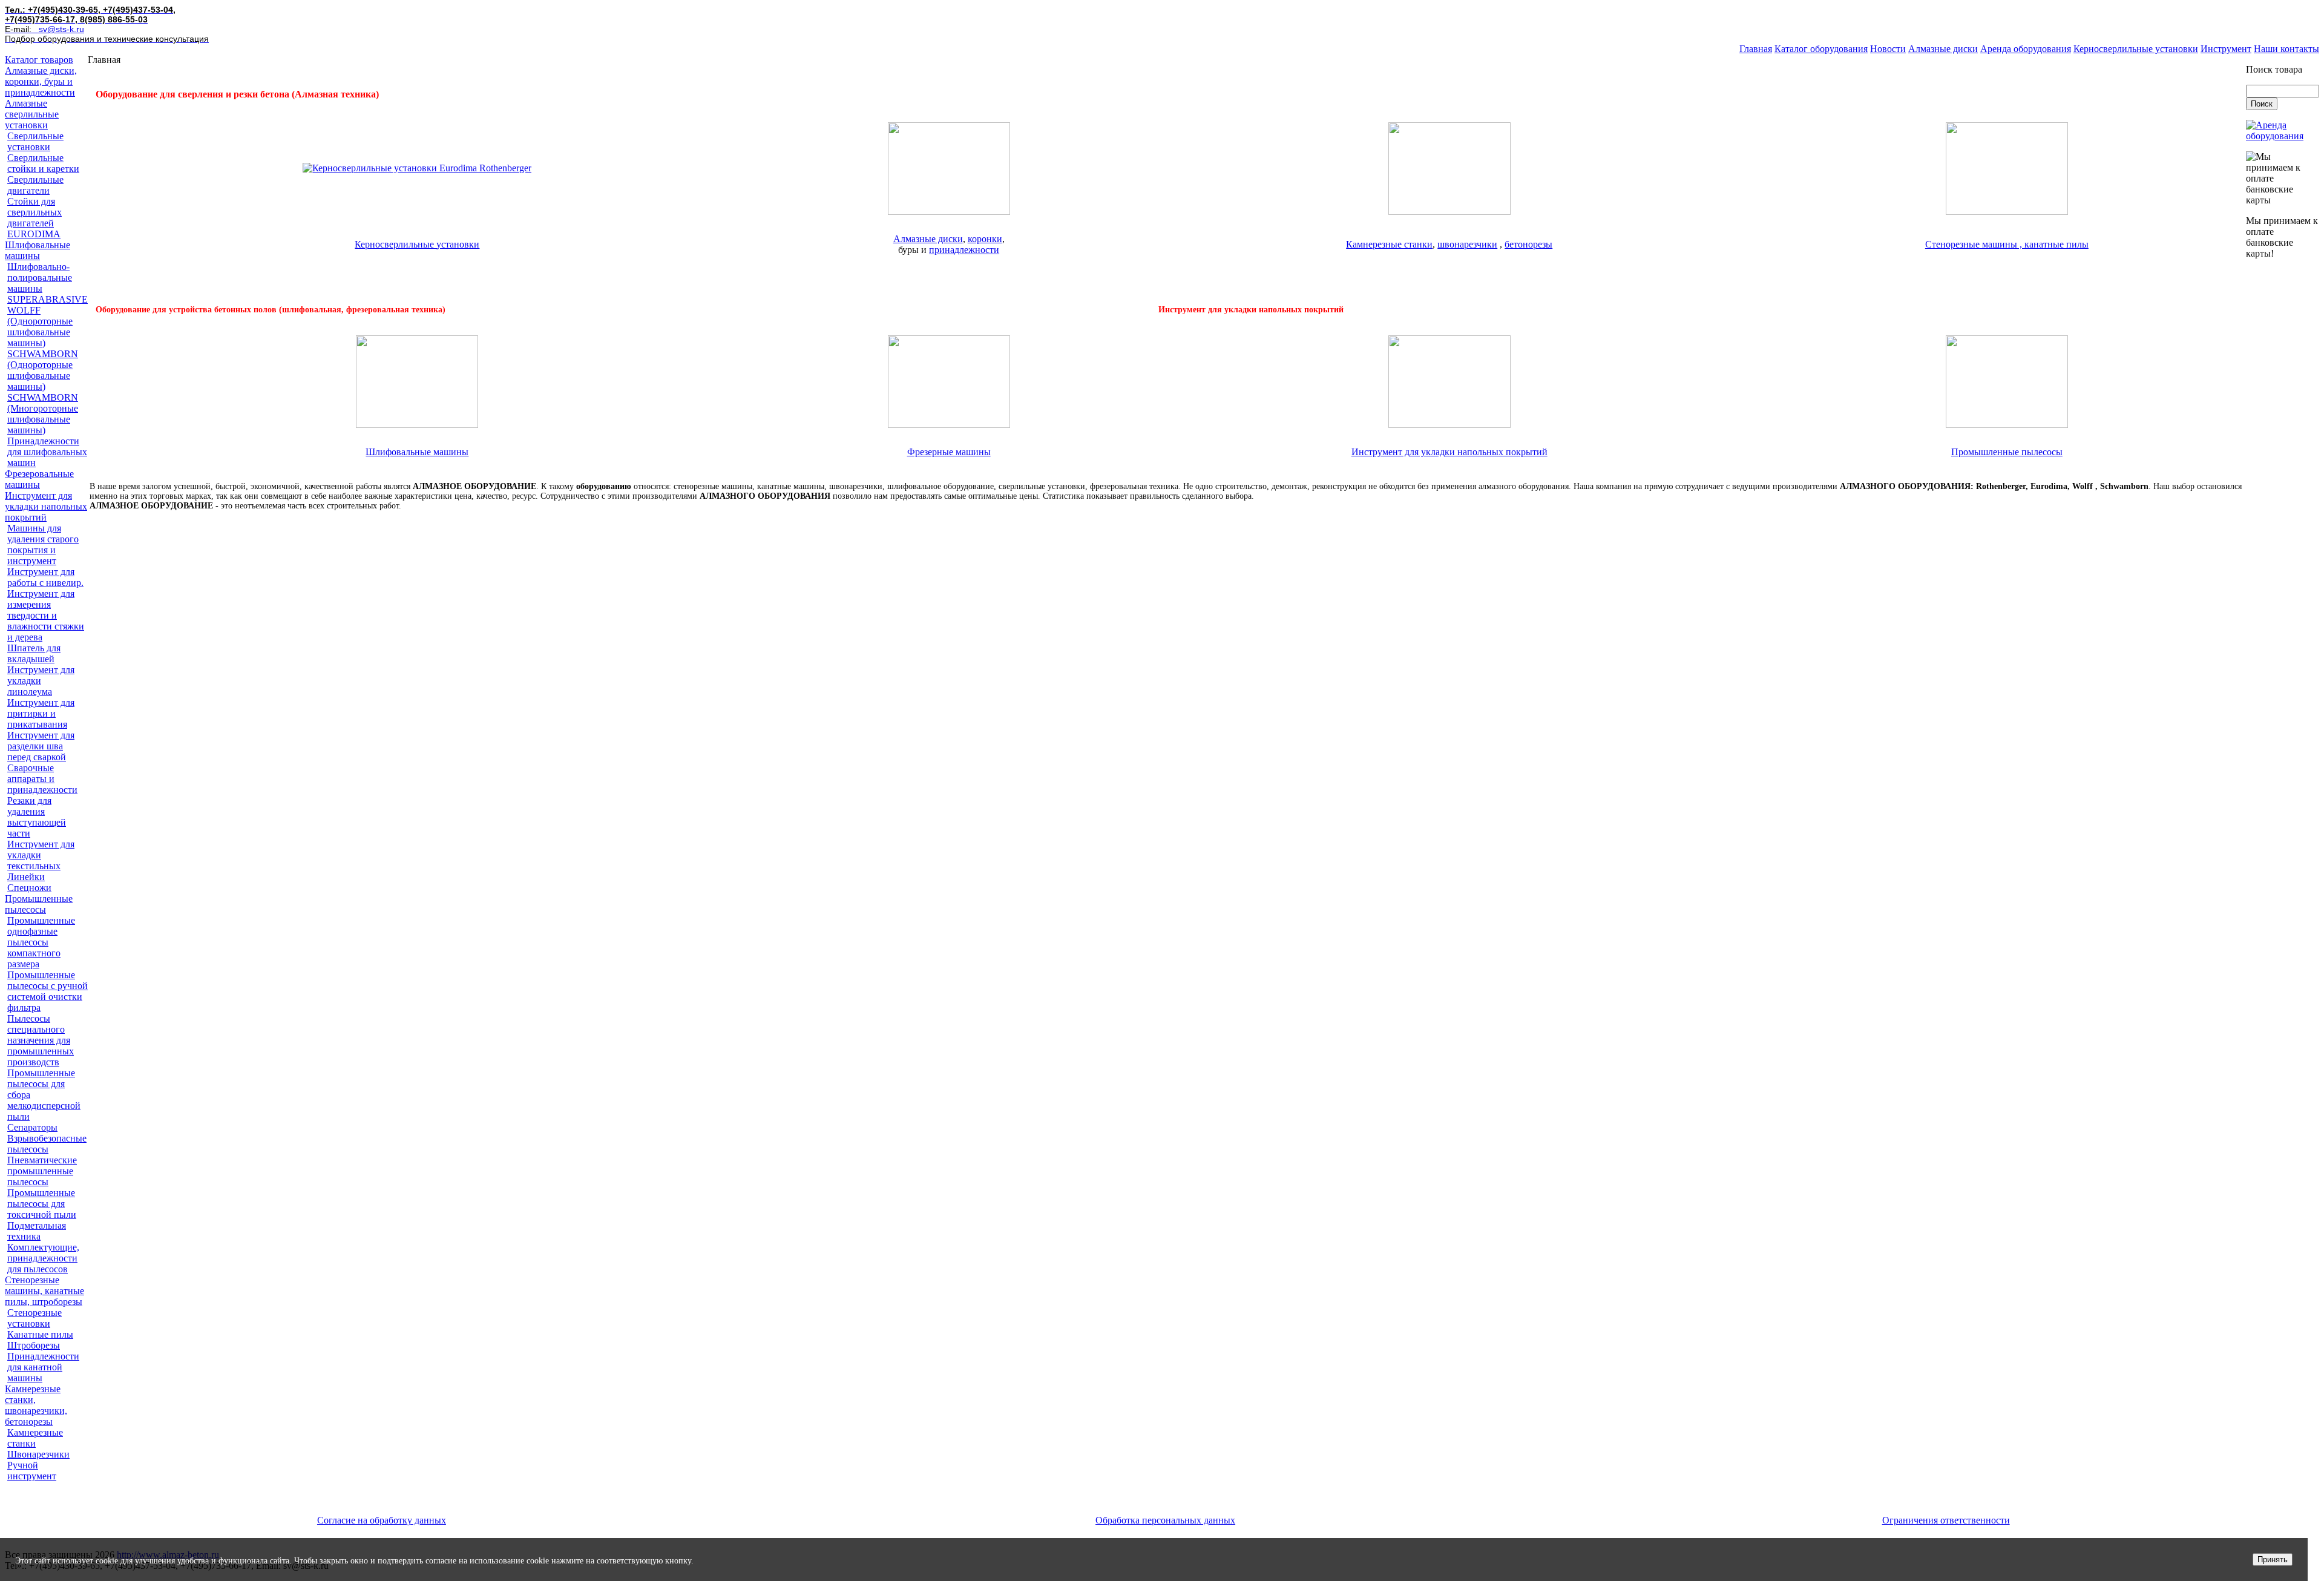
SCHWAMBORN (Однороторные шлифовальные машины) (43, 370)
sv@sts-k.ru (61, 29)
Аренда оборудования (2026, 49)
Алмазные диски (1943, 49)
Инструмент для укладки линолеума (41, 681)
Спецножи (29, 888)
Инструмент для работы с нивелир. (45, 577)
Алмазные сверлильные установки (32, 114)
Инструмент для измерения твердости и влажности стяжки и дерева (46, 615)
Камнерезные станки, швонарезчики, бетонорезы (36, 1405)
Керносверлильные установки (2136, 49)
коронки (985, 239)
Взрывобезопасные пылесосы (47, 1144)
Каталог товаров (39, 60)
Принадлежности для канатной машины (43, 1367)
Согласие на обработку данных (382, 1520)
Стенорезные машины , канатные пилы (2007, 244)
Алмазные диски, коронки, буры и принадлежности (41, 81)
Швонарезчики (38, 1454)
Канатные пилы (40, 1334)
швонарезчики (1467, 244)
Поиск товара (2274, 69)
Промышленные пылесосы (39, 904)
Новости (1888, 49)
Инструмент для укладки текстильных (41, 855)
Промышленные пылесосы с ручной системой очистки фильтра (48, 991)
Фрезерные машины (949, 452)
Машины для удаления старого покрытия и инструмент (43, 544)
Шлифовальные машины (38, 250)
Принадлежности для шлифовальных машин (47, 452)
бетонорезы (1528, 244)
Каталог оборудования (1821, 49)
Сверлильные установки (35, 141)
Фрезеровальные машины (39, 479)
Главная (1756, 49)
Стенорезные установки (34, 1318)
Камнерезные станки (35, 1438)
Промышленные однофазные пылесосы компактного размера (41, 942)
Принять (2273, 1560)
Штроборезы (34, 1345)
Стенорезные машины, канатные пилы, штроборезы (44, 1291)
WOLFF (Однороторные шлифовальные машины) (40, 327)
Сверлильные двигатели (35, 185)
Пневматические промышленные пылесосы (42, 1171)
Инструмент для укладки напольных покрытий (46, 506)
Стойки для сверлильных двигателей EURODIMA (34, 218)
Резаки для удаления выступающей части (37, 817)
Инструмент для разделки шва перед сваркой (41, 746)
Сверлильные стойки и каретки (43, 163)
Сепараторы (32, 1127)
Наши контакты (2286, 49)
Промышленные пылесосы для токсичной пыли (42, 1204)
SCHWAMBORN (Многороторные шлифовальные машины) (43, 414)
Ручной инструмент (32, 1471)
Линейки (26, 877)
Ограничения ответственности (1946, 1520)
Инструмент (2226, 49)
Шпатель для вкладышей (34, 653)
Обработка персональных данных (1165, 1520)
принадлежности (964, 250)
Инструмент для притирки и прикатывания (41, 713)
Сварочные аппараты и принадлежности (42, 779)
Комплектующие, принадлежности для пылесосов (43, 1258)
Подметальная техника (37, 1231)
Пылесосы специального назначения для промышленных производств (41, 1040)
